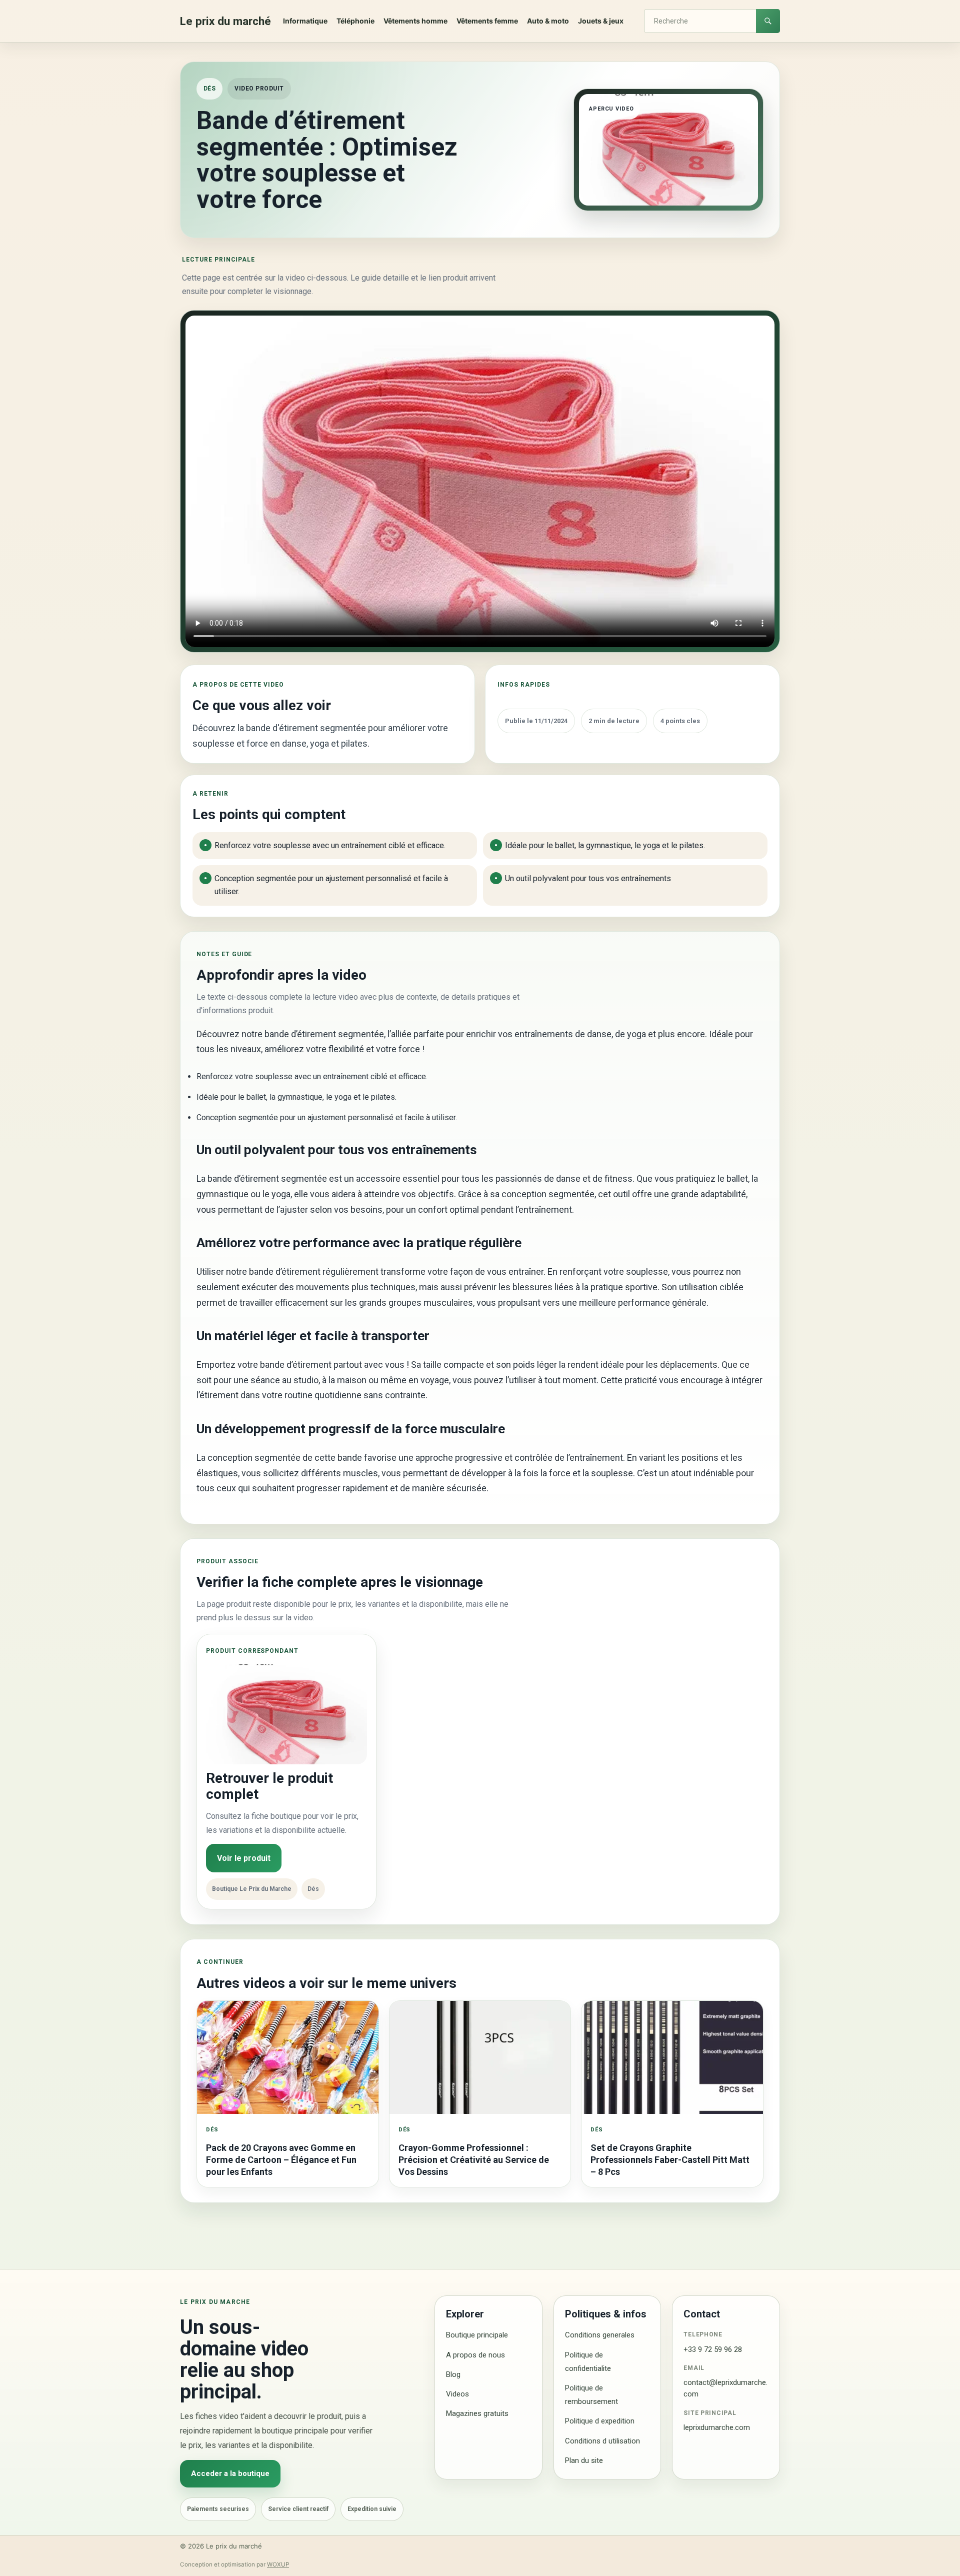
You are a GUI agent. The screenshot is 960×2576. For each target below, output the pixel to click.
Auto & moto (548, 21)
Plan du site (584, 2460)
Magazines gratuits (477, 2413)
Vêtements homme (415, 21)
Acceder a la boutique (230, 2473)
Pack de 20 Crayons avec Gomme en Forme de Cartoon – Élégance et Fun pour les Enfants (281, 2160)
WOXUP (278, 2564)
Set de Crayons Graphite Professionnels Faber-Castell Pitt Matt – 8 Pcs (670, 2160)
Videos (457, 2394)
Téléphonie (355, 21)
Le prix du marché (225, 21)
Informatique (305, 21)
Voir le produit (244, 1858)
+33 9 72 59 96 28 (713, 2349)
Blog (453, 2374)
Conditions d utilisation (602, 2441)
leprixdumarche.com (717, 2427)
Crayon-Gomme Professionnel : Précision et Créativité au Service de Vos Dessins (474, 2160)
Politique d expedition (600, 2421)
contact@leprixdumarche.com (725, 2388)
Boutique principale (477, 2335)
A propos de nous (475, 2355)
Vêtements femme (487, 21)
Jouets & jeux (601, 21)
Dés (209, 89)
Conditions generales (600, 2335)
